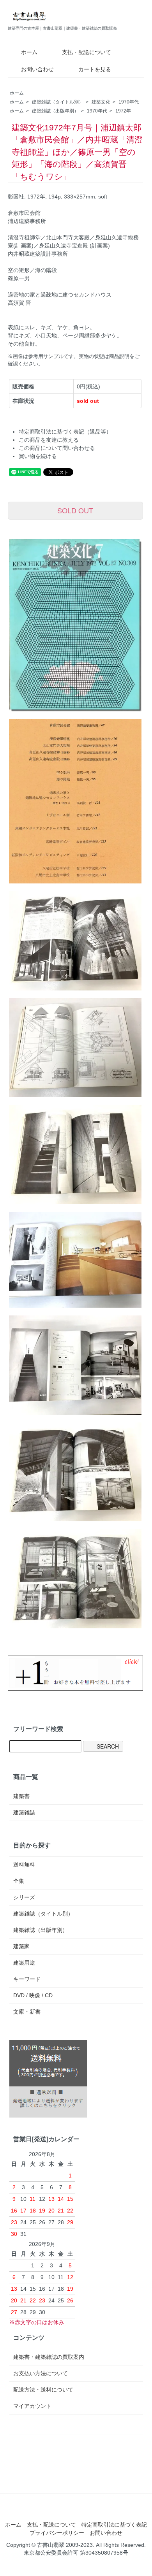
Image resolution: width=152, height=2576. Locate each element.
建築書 (21, 1796)
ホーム (29, 52)
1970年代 (129, 102)
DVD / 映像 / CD (33, 1995)
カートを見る (95, 69)
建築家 (21, 1946)
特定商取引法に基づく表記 (114, 2525)
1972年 (123, 111)
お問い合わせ (37, 69)
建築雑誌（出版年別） (55, 111)
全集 (19, 1881)
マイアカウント (32, 2406)
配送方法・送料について (43, 2390)
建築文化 (101, 102)
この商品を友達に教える (49, 440)
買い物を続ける (38, 456)
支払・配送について (87, 52)
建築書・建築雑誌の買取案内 (49, 2357)
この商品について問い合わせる (57, 448)
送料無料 (24, 1865)
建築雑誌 (24, 1812)
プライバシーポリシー (57, 2533)
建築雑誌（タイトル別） (58, 102)
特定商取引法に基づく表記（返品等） (65, 432)
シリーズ (24, 1897)
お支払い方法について (41, 2373)
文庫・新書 (27, 2012)
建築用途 (24, 1963)
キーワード (27, 1979)
